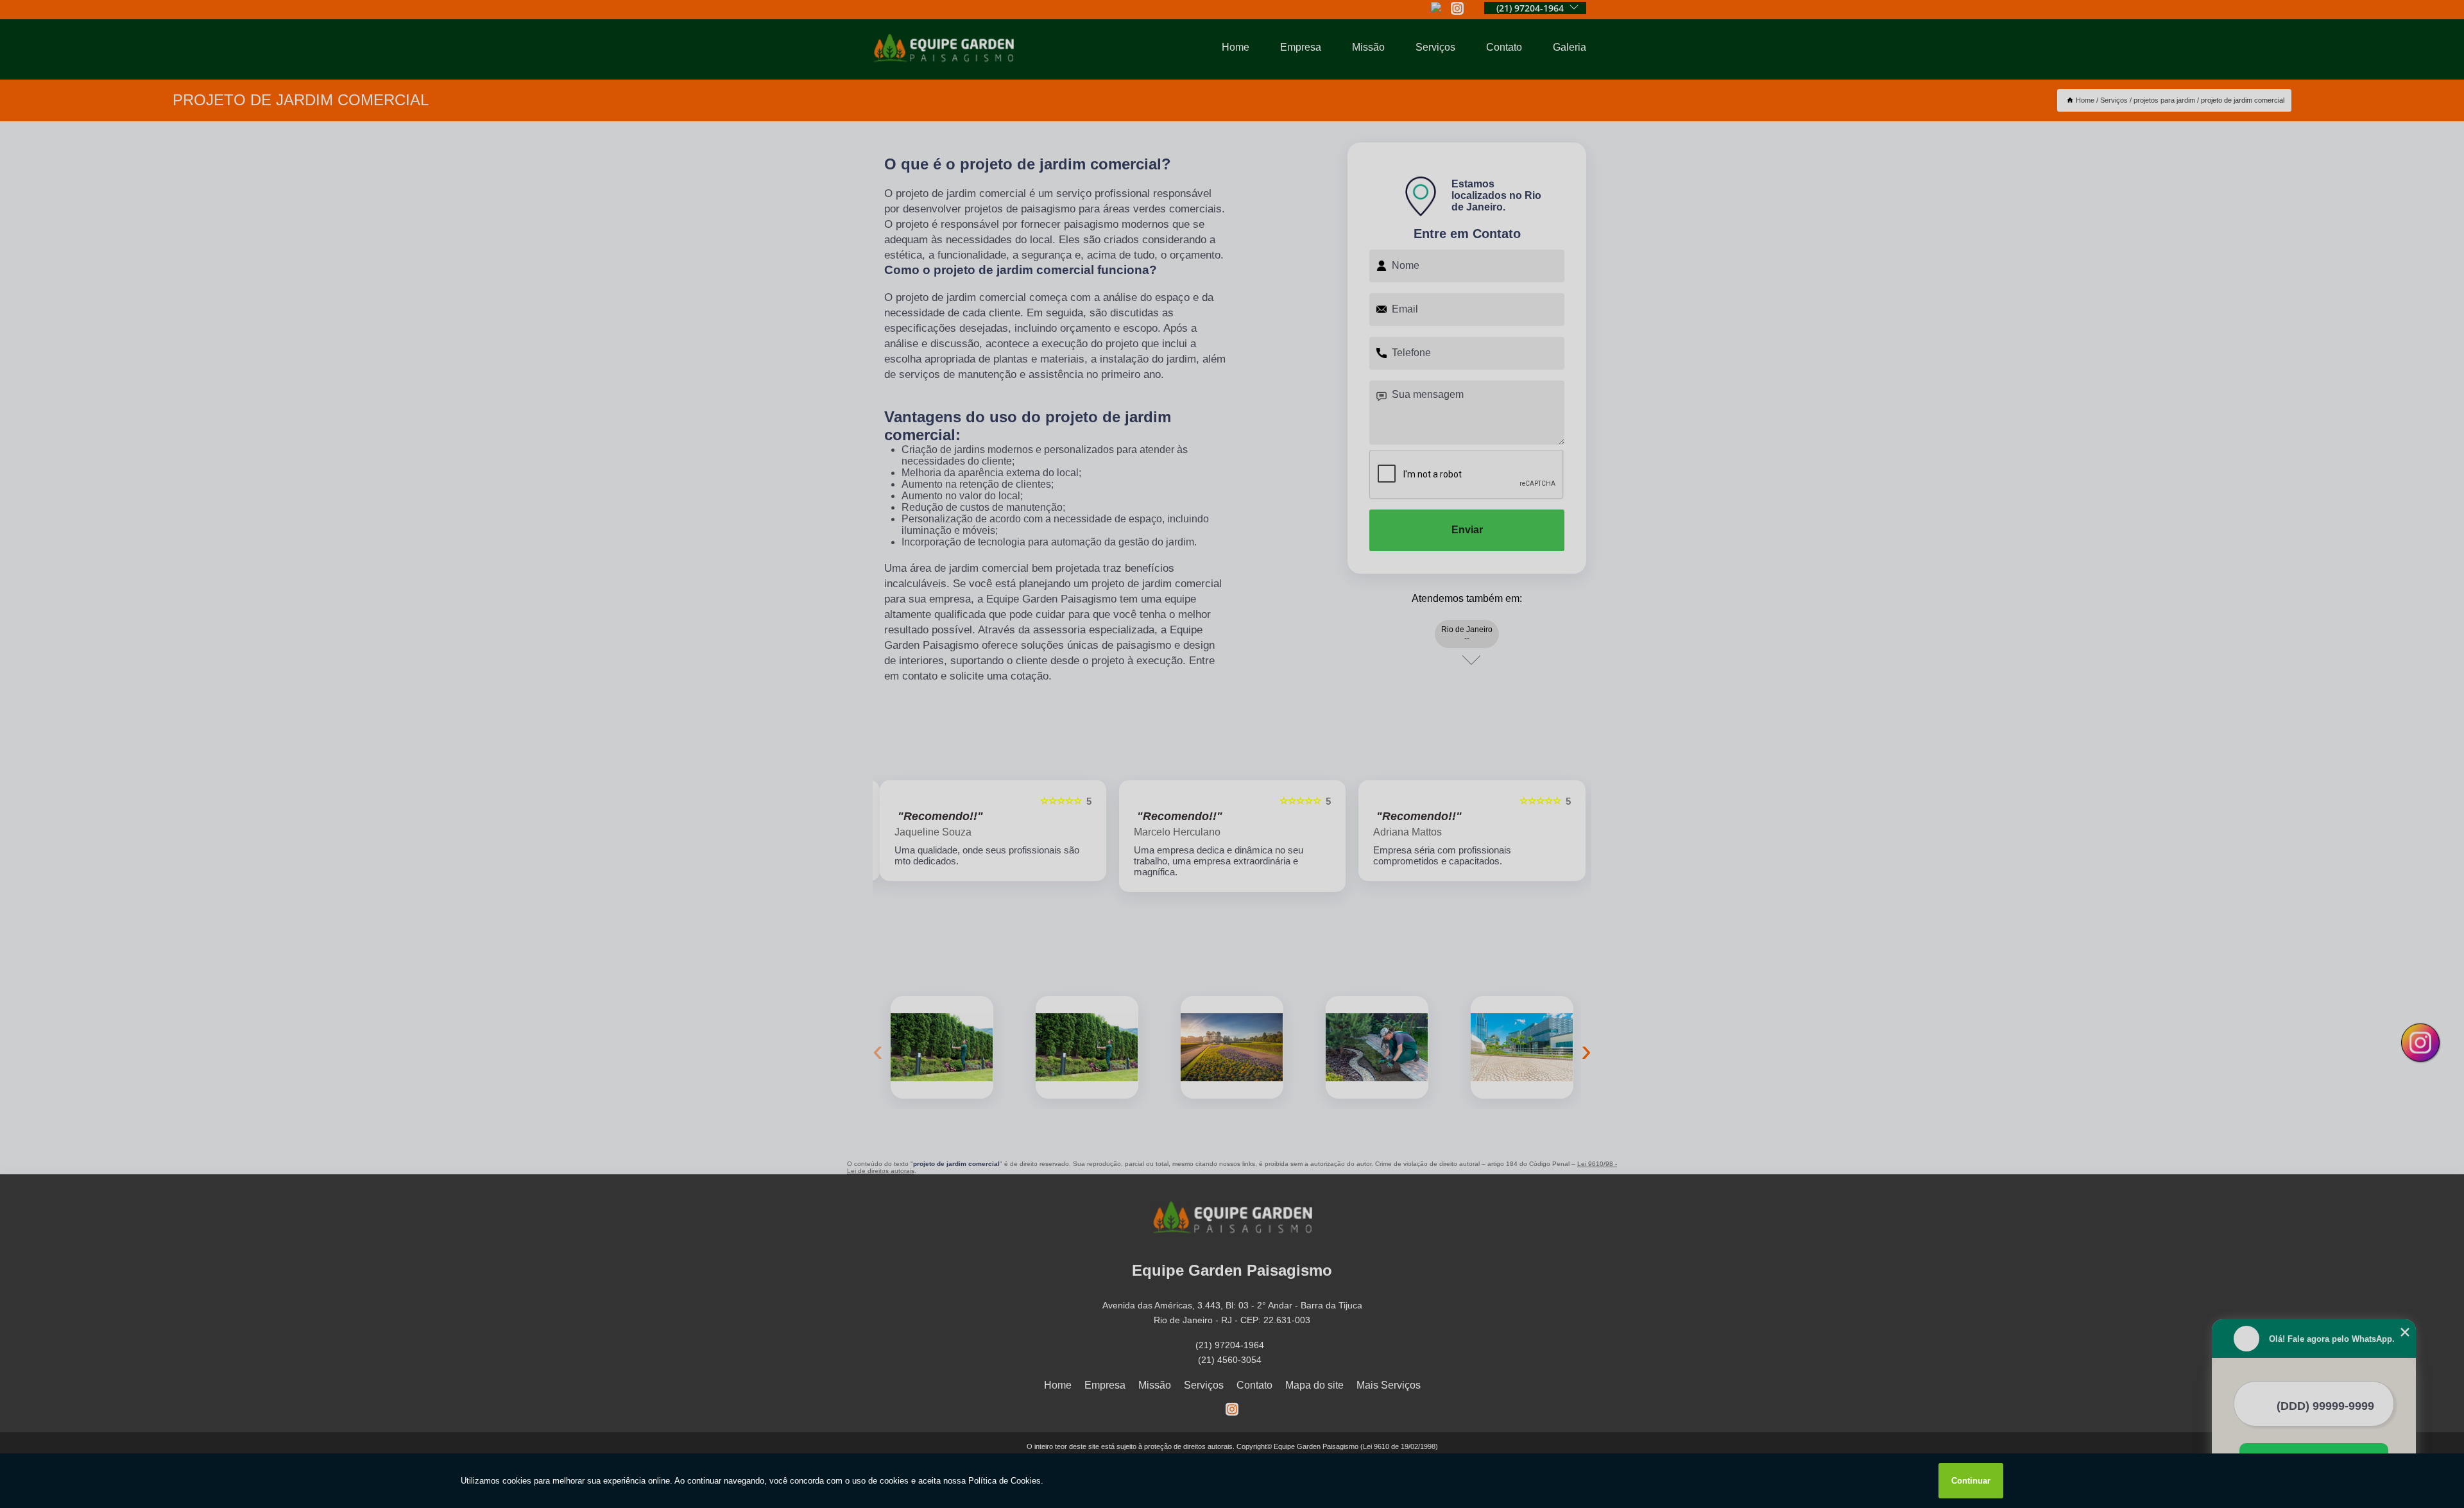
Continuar (1971, 1481)
